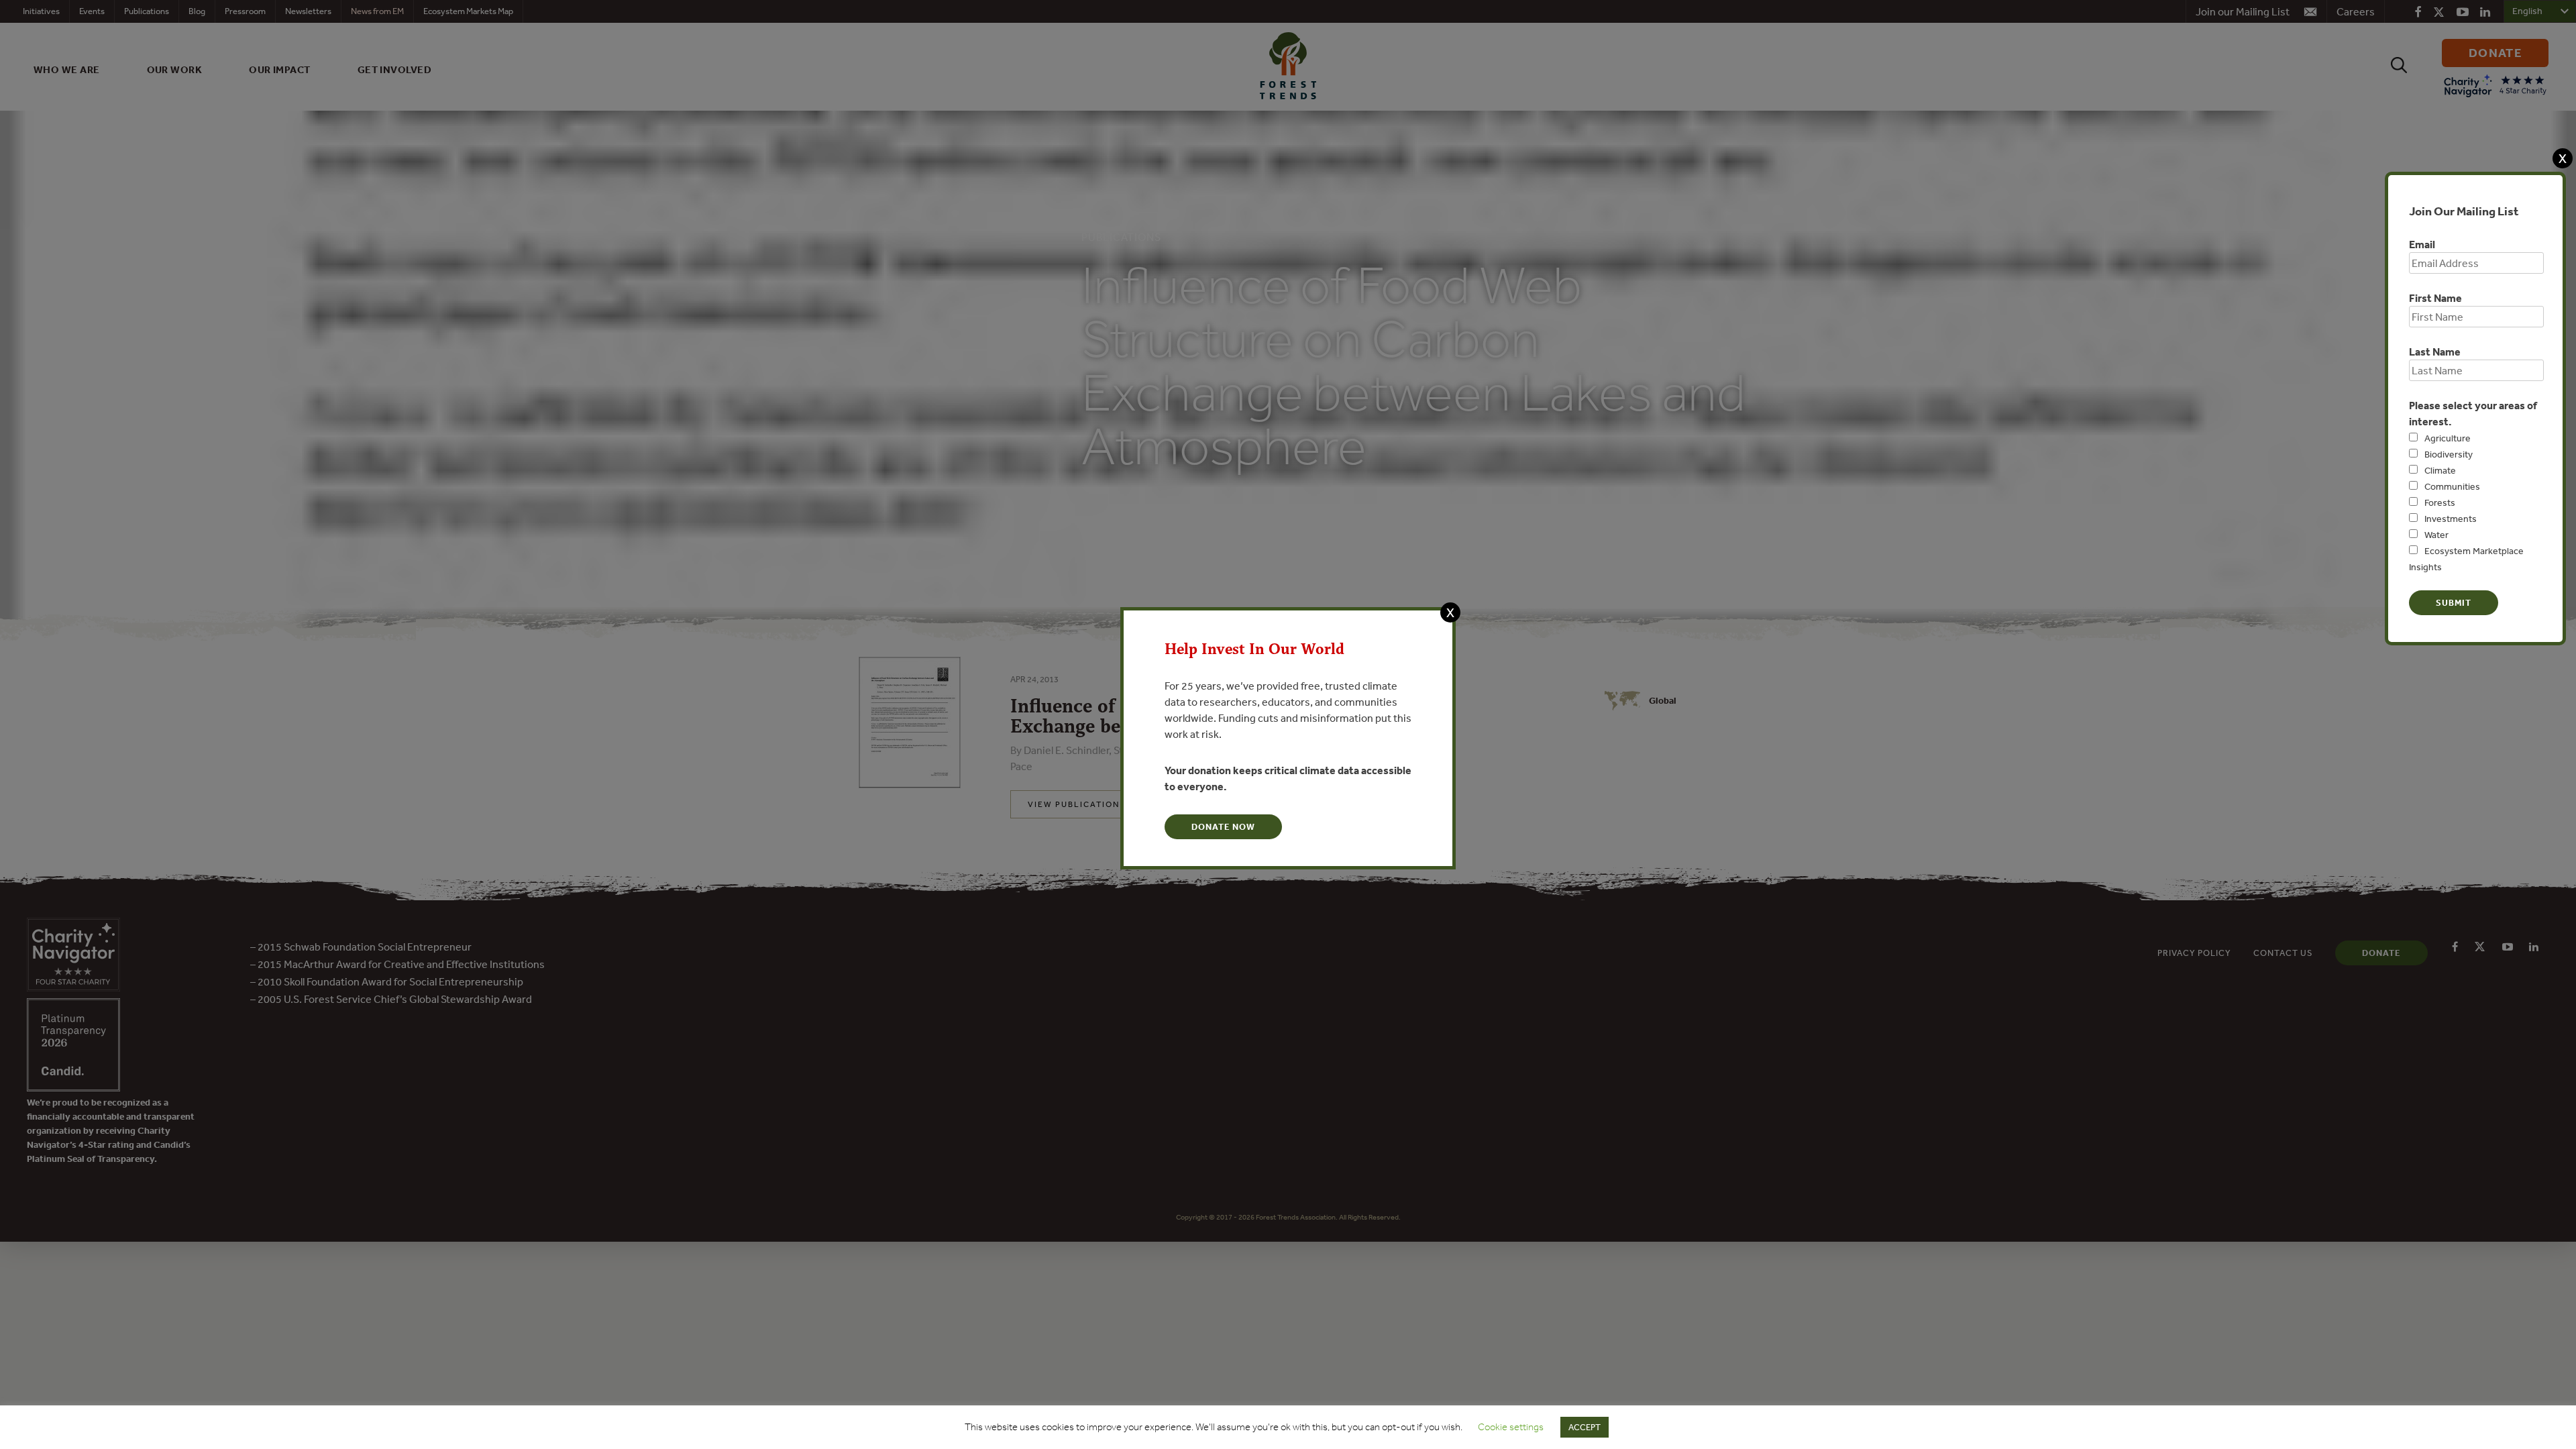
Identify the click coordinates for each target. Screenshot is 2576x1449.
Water (2436, 535)
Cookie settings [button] (1511, 1427)
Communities (2452, 486)
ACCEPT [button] (1585, 1427)
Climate (2440, 470)
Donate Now (1223, 827)
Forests (2440, 502)
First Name (2435, 298)
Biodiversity (2449, 454)
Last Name (2435, 352)
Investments (2451, 519)
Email (2422, 244)
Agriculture (2448, 438)
